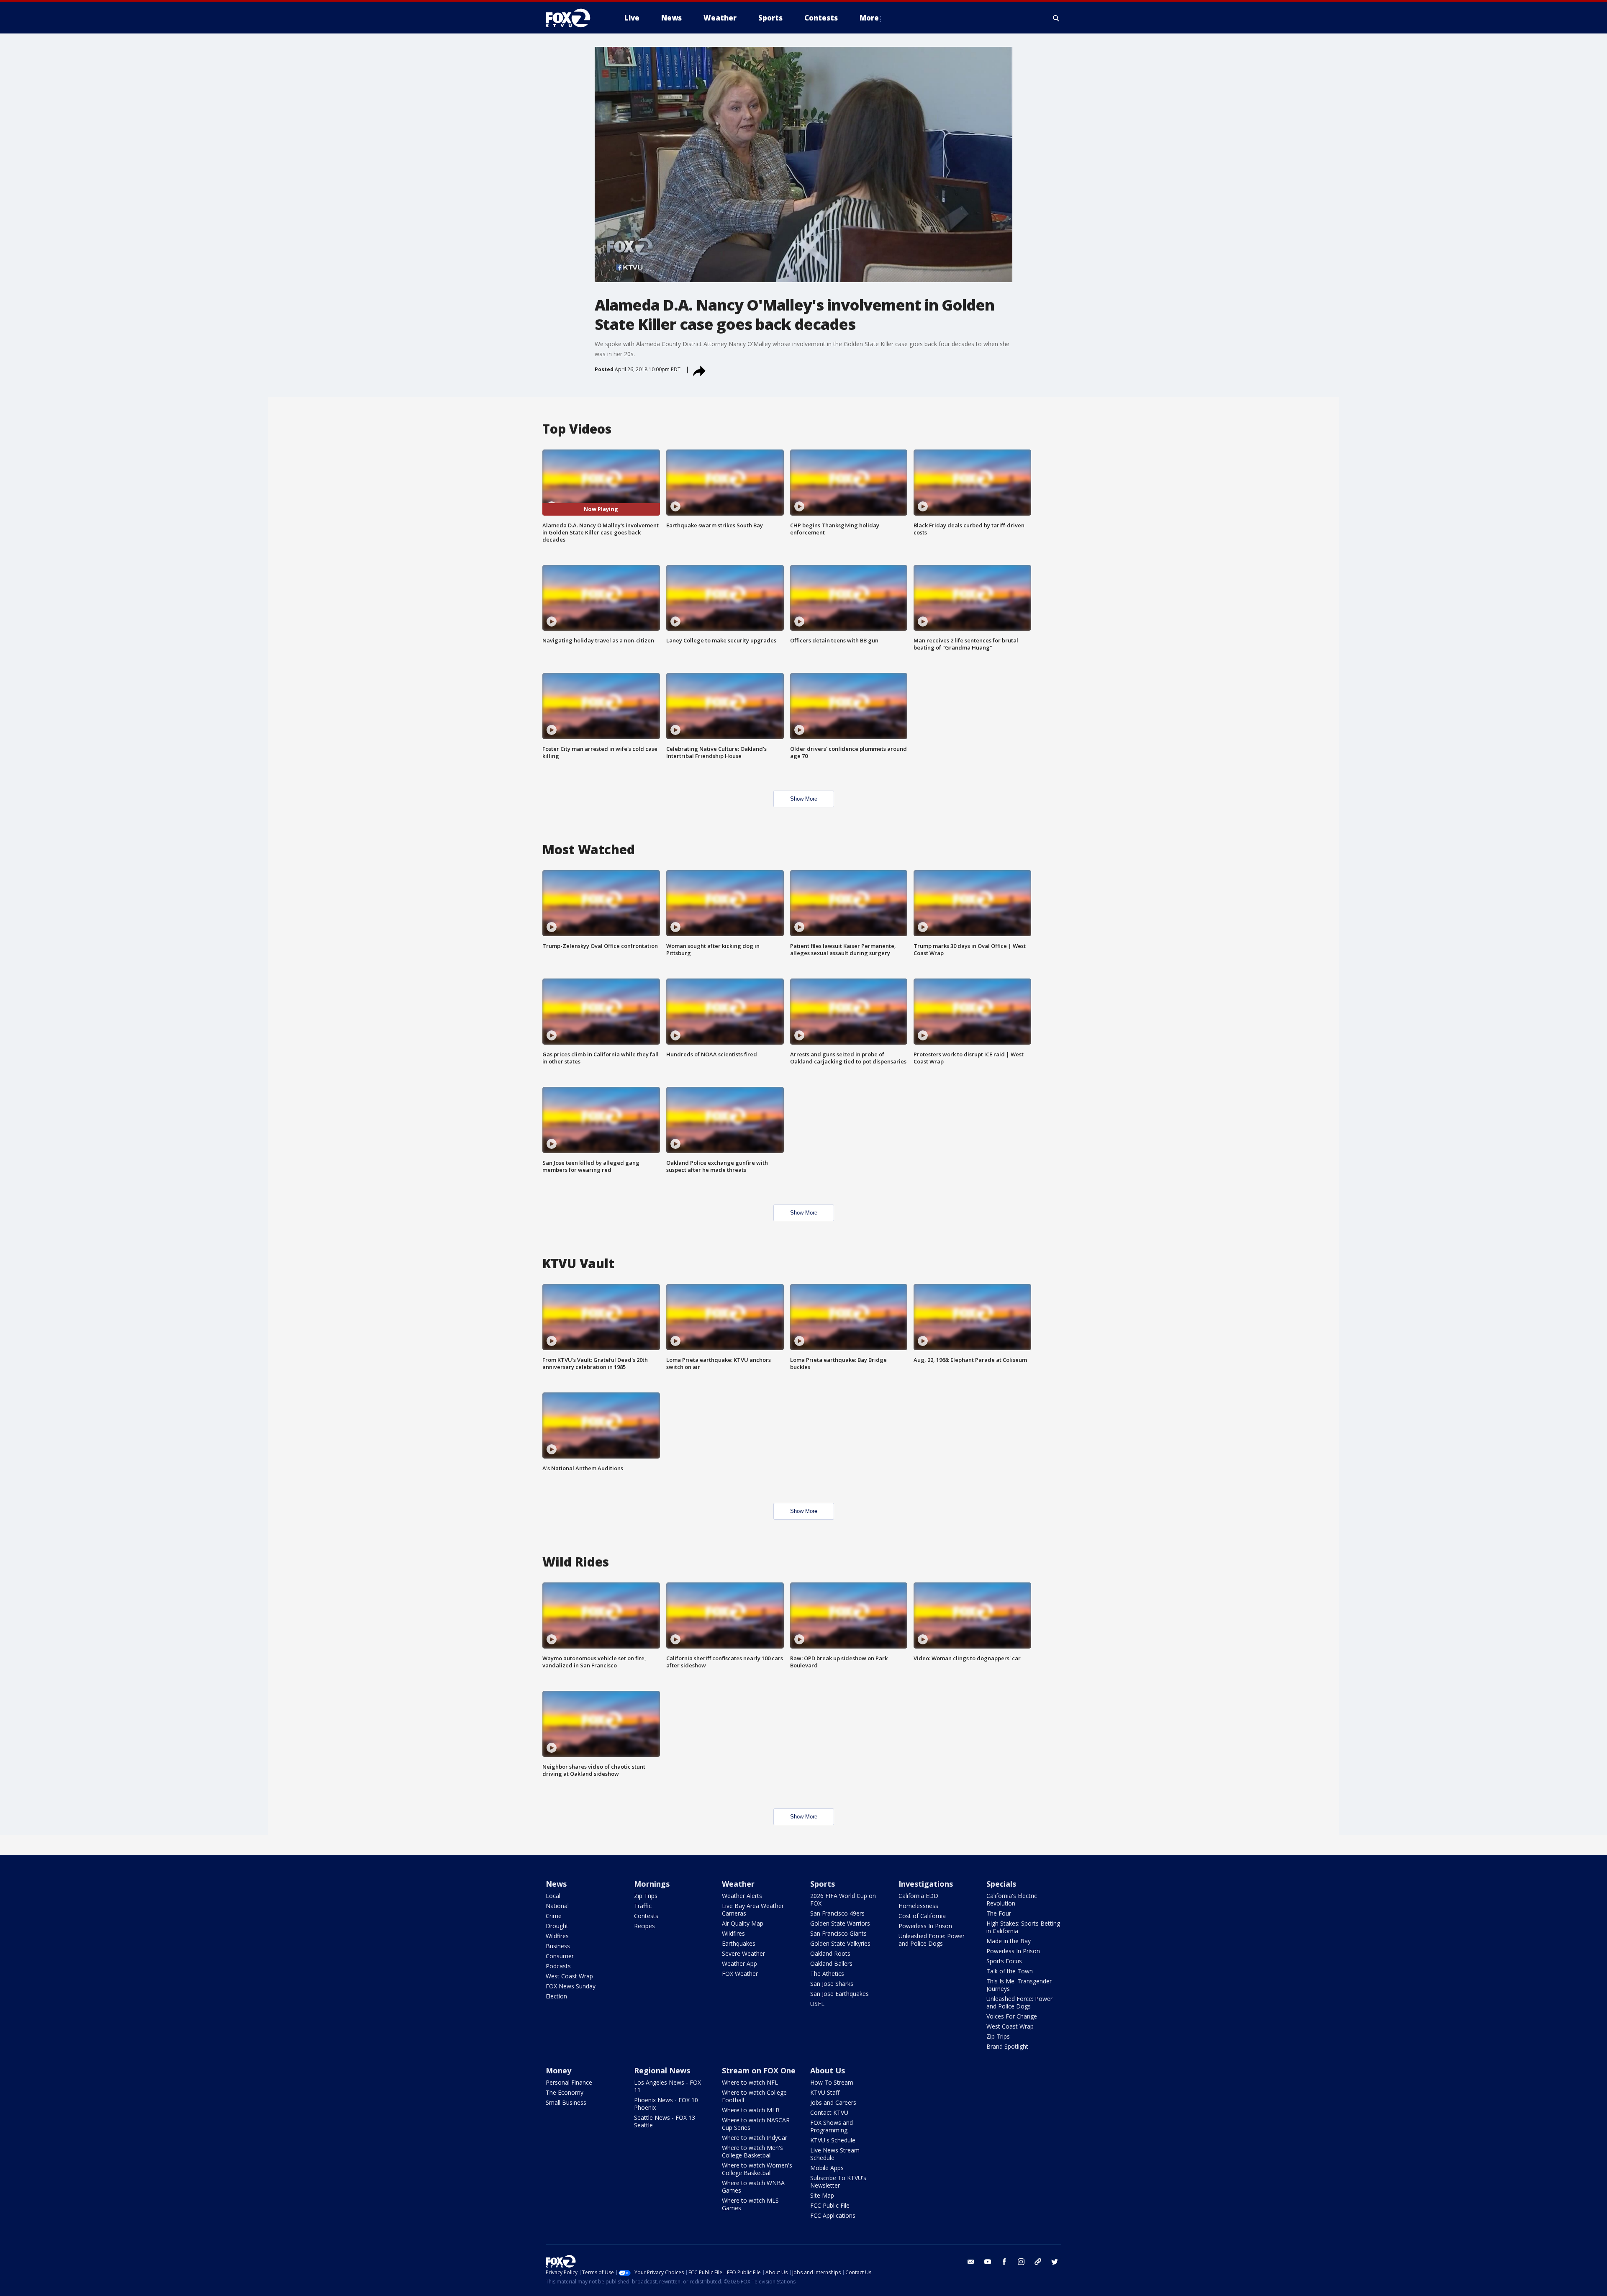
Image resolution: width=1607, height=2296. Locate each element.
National (557, 1906)
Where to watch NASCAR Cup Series (756, 2124)
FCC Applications (833, 2215)
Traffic (643, 1906)
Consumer (560, 1956)
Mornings (652, 1884)
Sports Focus (1004, 1961)
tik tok (1038, 2262)
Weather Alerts (742, 1896)
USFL (817, 2004)
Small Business (566, 2102)
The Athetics (827, 1974)
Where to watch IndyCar (755, 2138)
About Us (828, 2070)
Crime (554, 1916)
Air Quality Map (743, 1923)
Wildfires (557, 1936)
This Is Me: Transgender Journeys (1019, 1985)
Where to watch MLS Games (750, 2204)
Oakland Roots (830, 1953)
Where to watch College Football (754, 2096)
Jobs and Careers (833, 2102)
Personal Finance (569, 2082)
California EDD (918, 1896)
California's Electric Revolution (1012, 1899)
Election (556, 1996)
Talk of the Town (1010, 1971)
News (556, 1884)
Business (558, 1946)
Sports (823, 1884)
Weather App (739, 1963)
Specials (1001, 1884)
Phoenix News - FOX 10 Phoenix (666, 2104)
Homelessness (918, 1906)
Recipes (644, 1926)
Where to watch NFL (750, 2082)
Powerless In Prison (925, 1926)
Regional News (662, 2070)
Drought (557, 1926)
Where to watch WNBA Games (753, 2187)
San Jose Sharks (832, 1984)
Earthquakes (739, 1943)
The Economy (565, 2092)
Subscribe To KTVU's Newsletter (838, 2182)
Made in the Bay (1009, 1941)
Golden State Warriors (840, 1923)
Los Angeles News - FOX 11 (667, 2086)
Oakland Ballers (831, 1963)
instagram (1021, 2262)
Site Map (822, 2195)
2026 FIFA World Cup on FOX (843, 1899)
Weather (738, 1884)
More (869, 18)
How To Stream (832, 2082)
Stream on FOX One (759, 2070)
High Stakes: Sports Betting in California (1023, 1927)
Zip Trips (646, 1896)
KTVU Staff (825, 2092)
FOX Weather (740, 1974)
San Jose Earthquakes (839, 1994)
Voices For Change (1012, 2016)
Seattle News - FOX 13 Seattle (665, 2121)
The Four (999, 1913)
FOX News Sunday (571, 1986)
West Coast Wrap (569, 1976)
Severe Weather (743, 1953)
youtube (988, 2262)
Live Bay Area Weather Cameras (753, 1909)
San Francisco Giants (838, 1933)
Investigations (926, 1884)
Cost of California (922, 1916)
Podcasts (558, 1966)
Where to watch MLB (751, 2110)
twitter (1055, 2262)
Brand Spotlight (1007, 2046)
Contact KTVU (829, 2112)
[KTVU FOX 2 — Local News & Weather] (573, 18)
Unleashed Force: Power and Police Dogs (932, 1940)
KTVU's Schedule (833, 2140)
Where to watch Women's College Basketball (757, 2169)
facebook (1004, 2262)
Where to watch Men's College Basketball (752, 2151)
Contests (646, 1916)
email (971, 2262)
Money (558, 2070)
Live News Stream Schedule (835, 2154)
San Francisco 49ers (837, 1913)
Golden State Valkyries (840, 1943)
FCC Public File (830, 2205)
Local (553, 1896)
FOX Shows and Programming (832, 2126)
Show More (804, 799)
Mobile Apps (827, 2168)
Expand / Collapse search (1056, 18)
